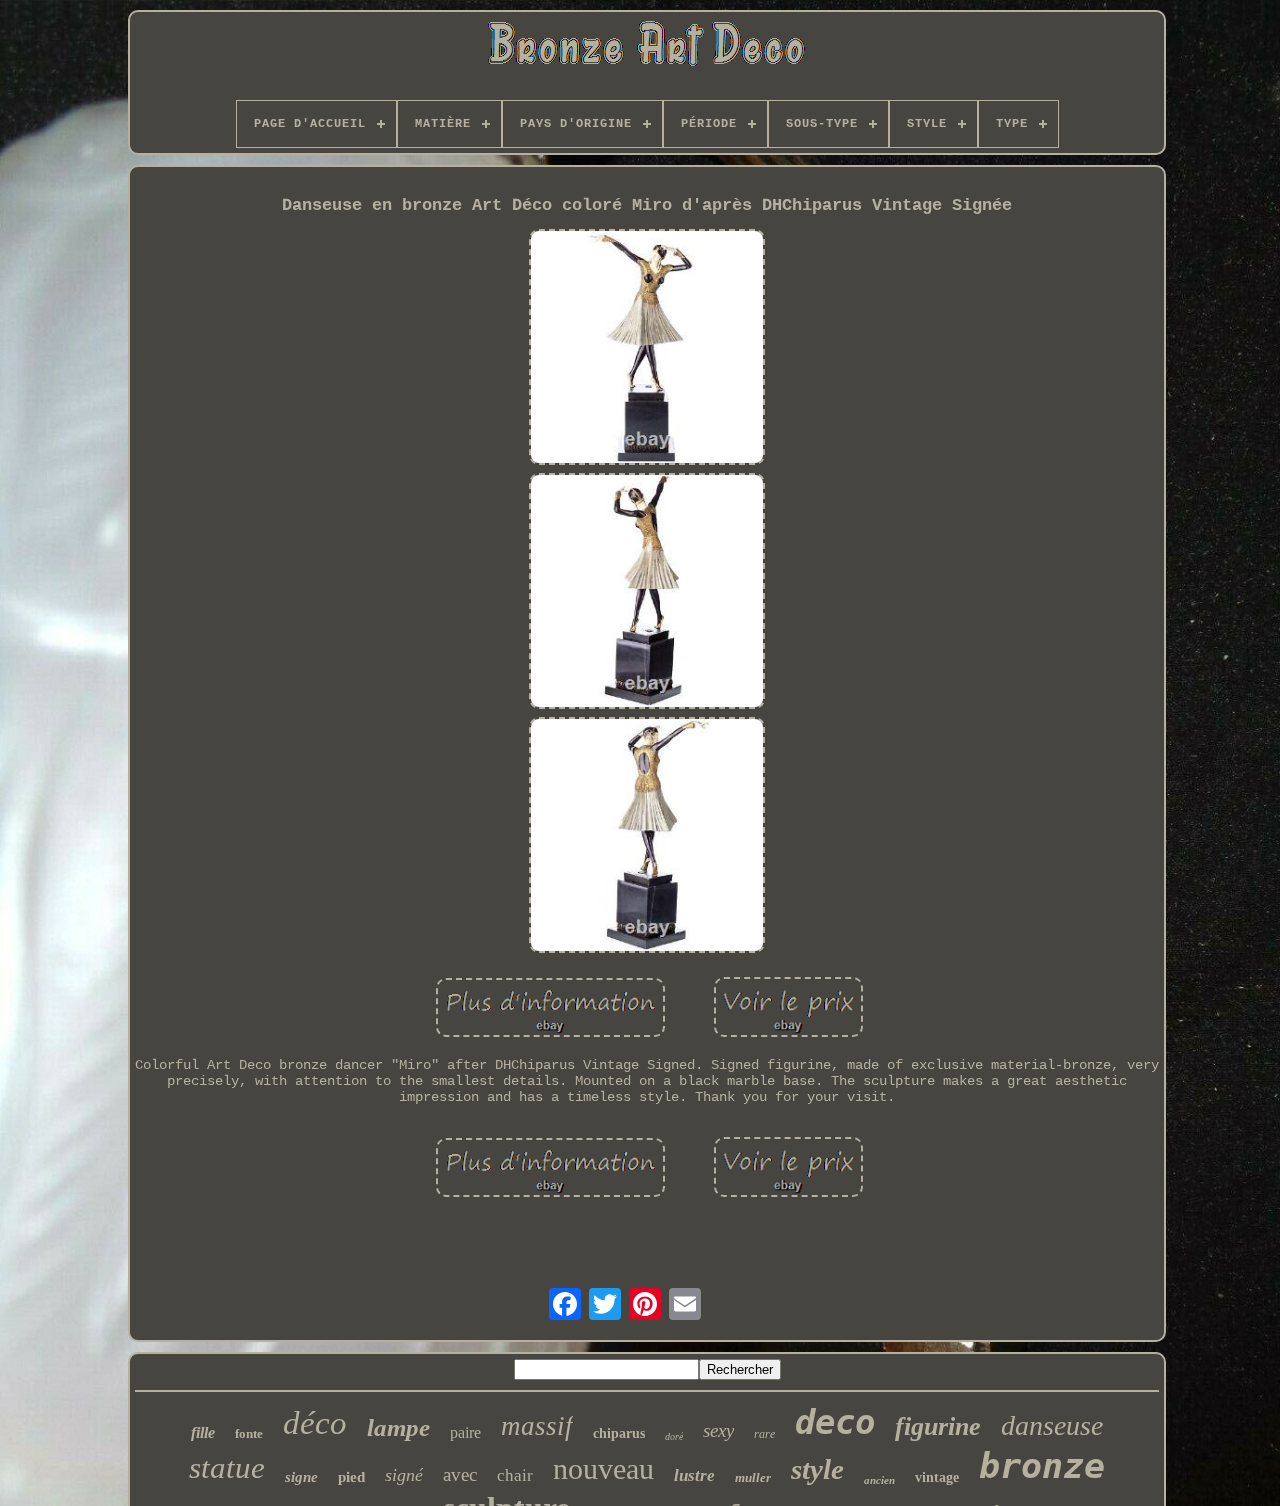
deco (835, 1422)
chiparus (619, 1433)
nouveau (603, 1468)
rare (764, 1434)
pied (351, 1477)
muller (753, 1477)
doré (674, 1436)
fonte (249, 1433)
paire (465, 1432)
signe (301, 1477)
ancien (879, 1480)
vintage (937, 1477)
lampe (398, 1427)
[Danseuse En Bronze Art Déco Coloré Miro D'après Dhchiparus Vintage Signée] (647, 349)
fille (203, 1432)
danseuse (1052, 1425)
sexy (718, 1430)
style (817, 1469)
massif (537, 1426)
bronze (1042, 1466)
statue (227, 1467)
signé (404, 1475)
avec (460, 1474)
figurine (938, 1426)
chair (515, 1475)
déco (315, 1423)
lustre (694, 1475)
